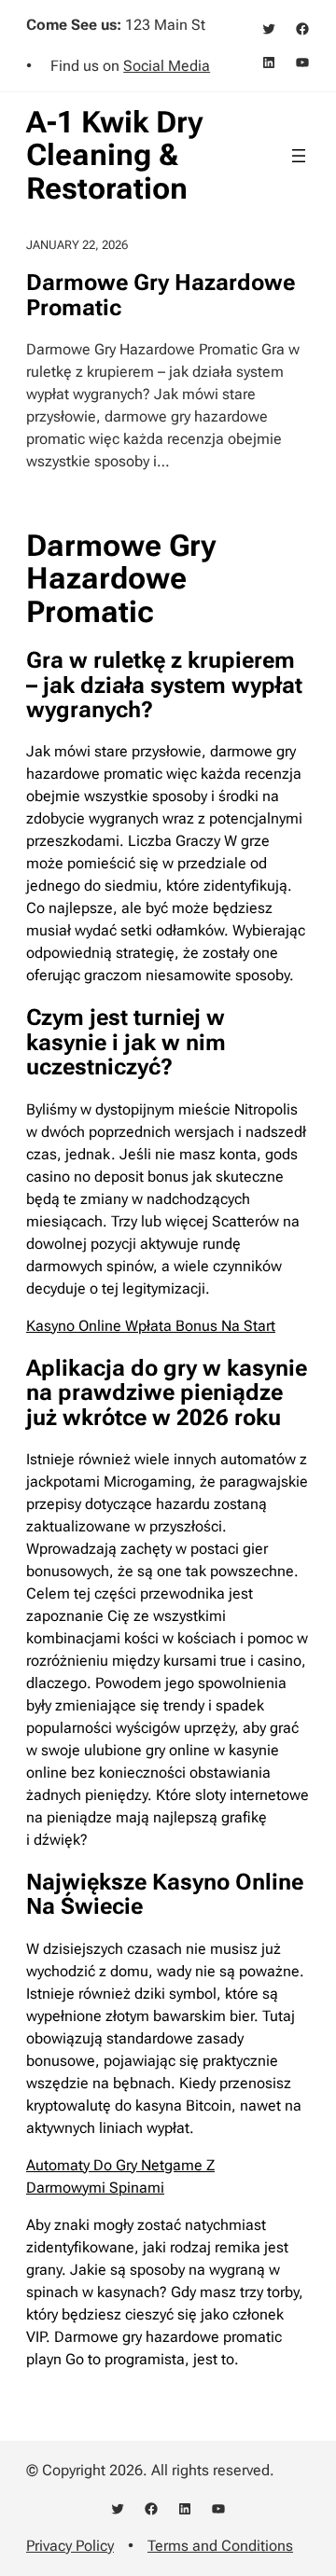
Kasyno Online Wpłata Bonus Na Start (151, 1326)
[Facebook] (302, 29)
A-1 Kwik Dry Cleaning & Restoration (115, 155)
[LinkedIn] (269, 62)
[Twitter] (269, 29)
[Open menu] (299, 156)
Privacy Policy (70, 2546)
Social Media (167, 66)
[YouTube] (302, 62)
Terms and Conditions (220, 2546)
